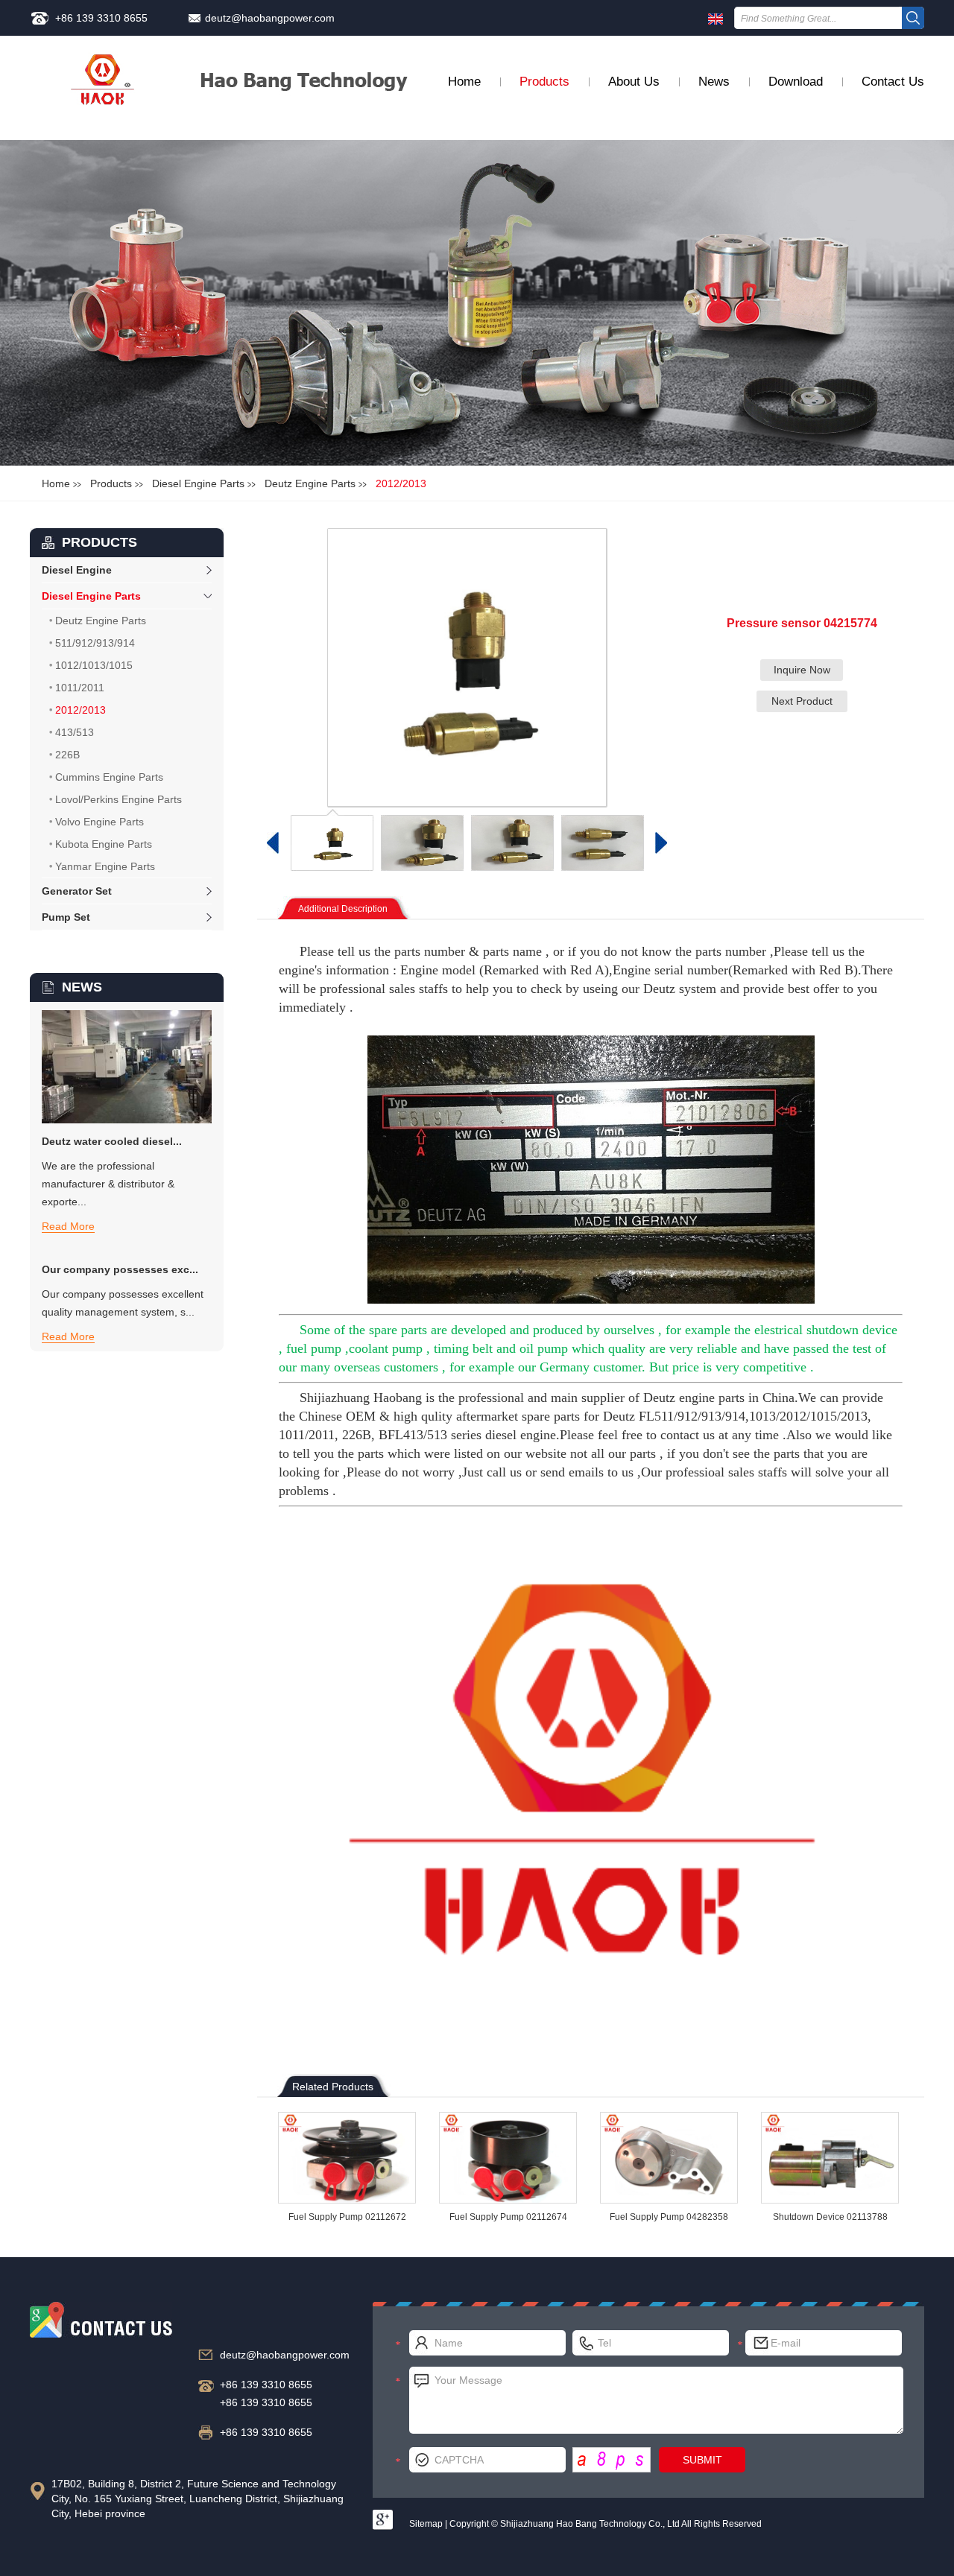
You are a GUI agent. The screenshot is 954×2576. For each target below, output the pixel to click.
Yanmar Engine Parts (105, 866)
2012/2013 (401, 483)
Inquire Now (802, 670)
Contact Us (893, 82)
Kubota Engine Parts (104, 844)
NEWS (82, 987)
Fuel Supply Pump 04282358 (669, 2217)
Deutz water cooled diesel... (112, 1141)
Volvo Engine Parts (99, 822)
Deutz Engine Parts (310, 483)
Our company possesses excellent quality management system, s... (123, 1303)
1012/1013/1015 (94, 665)
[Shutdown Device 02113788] (830, 2158)
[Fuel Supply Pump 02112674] (508, 2158)
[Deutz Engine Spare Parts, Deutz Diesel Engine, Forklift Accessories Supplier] (103, 89)
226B (67, 755)
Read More (68, 1226)
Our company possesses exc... (120, 1269)
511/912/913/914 (95, 643)
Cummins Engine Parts (109, 777)
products (99, 542)
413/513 (75, 732)
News (714, 82)
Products (544, 82)
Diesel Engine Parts (198, 483)
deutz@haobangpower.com (270, 18)
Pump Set (66, 917)
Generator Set (77, 891)
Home (464, 82)
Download (796, 82)
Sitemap (426, 2524)
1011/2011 (80, 688)
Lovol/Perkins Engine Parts (119, 799)
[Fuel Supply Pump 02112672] (347, 2158)
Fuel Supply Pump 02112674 (508, 2217)
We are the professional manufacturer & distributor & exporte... (108, 1184)
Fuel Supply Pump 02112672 (347, 2217)
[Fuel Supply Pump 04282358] (669, 2158)
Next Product (802, 701)
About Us (634, 82)
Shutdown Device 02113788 (830, 2217)
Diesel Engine (77, 570)
